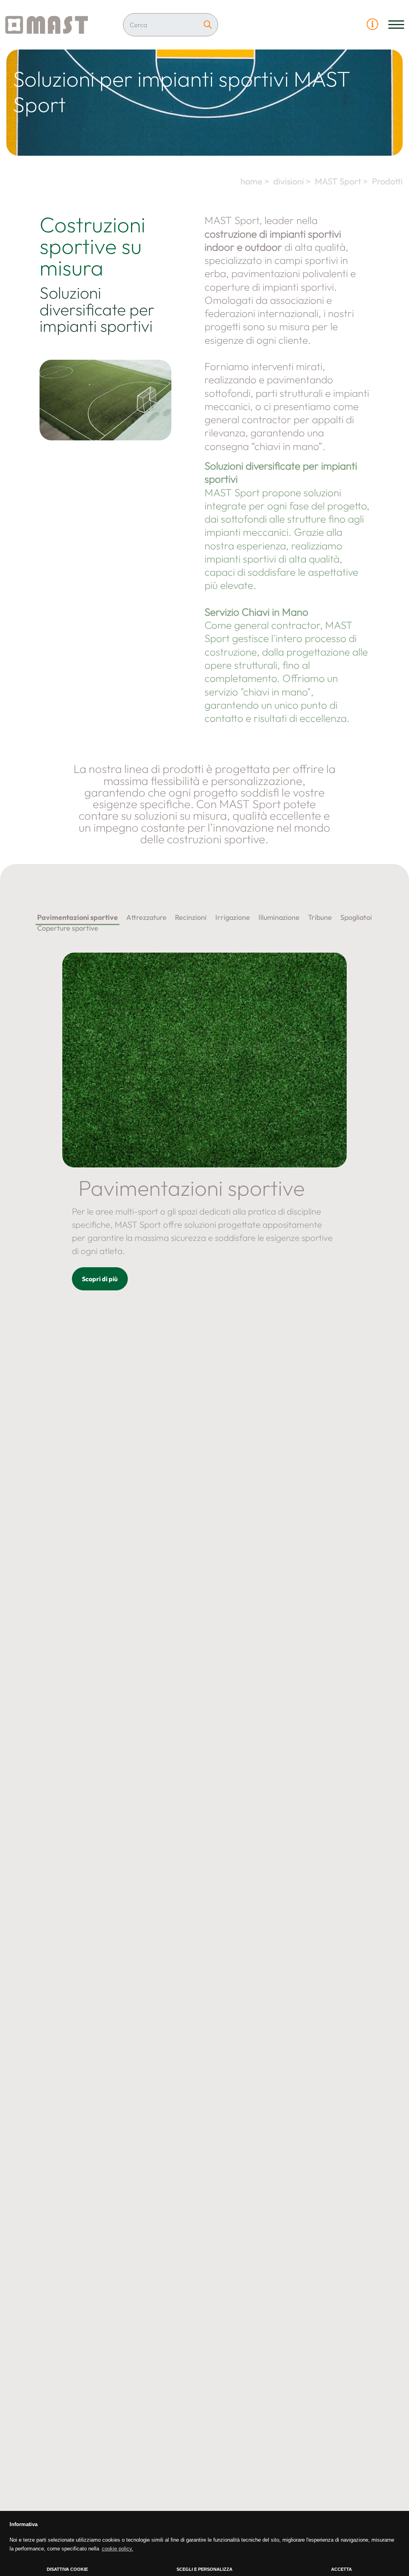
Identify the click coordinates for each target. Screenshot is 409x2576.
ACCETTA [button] (341, 2569)
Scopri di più (100, 1279)
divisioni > (293, 181)
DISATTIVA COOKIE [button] (67, 2569)
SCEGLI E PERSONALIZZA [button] (204, 2569)
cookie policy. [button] (118, 2549)
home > (256, 181)
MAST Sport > (342, 181)
